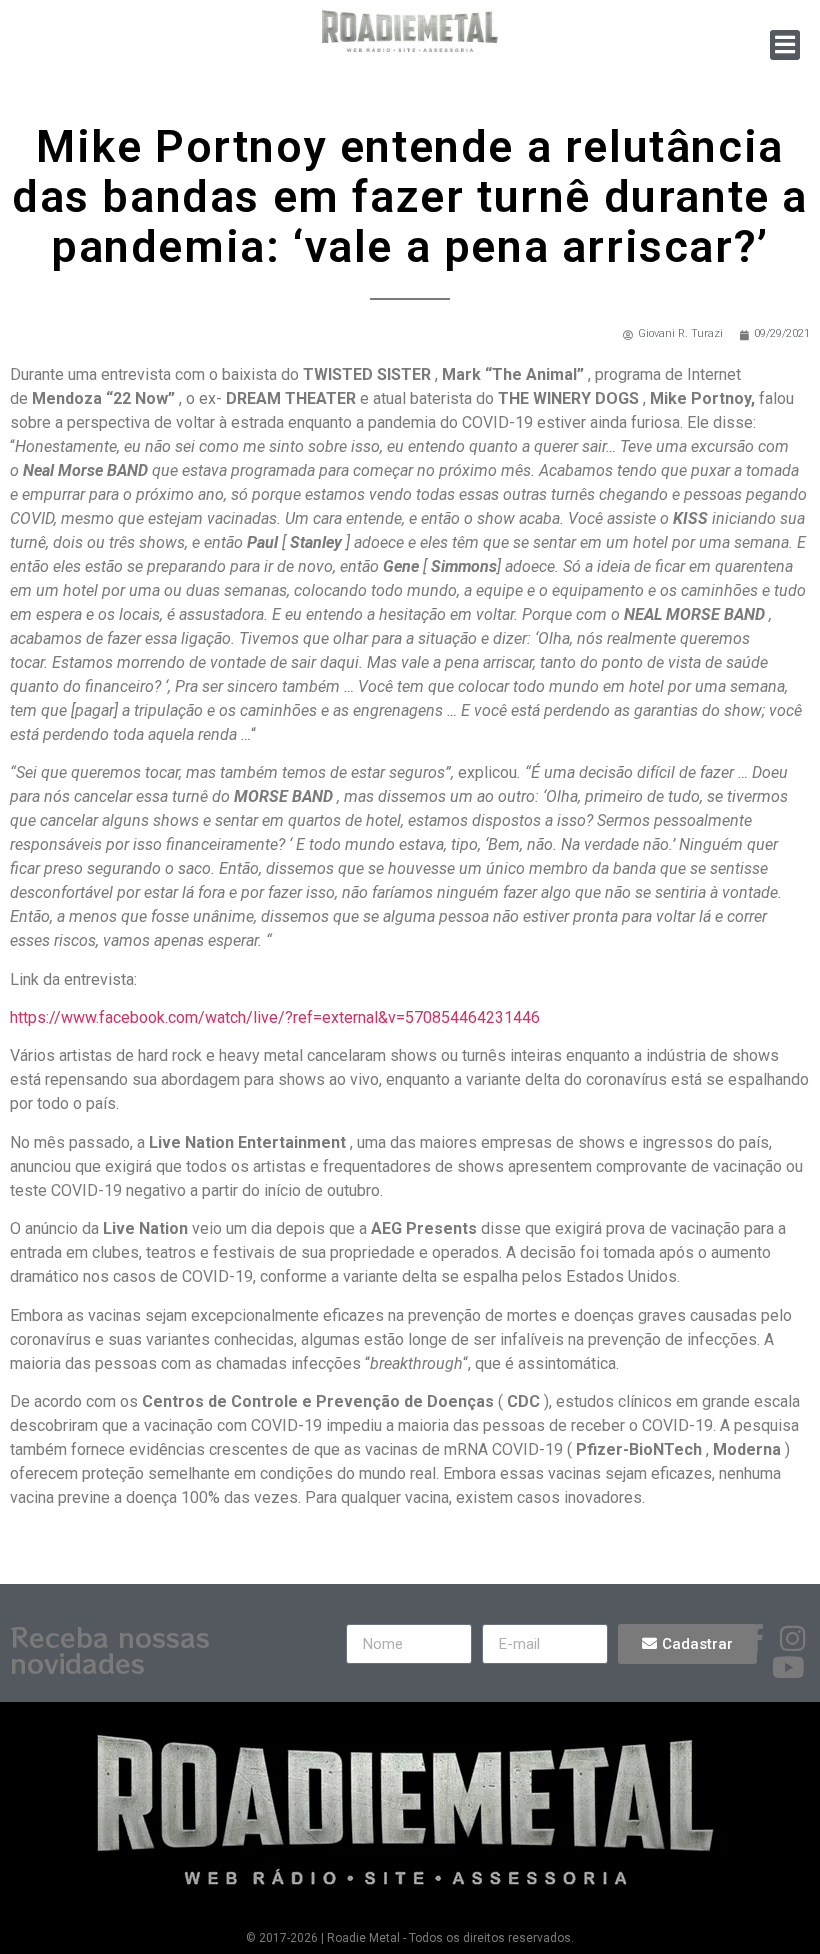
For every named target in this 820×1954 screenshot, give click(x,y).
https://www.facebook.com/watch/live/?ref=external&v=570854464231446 (275, 1017)
